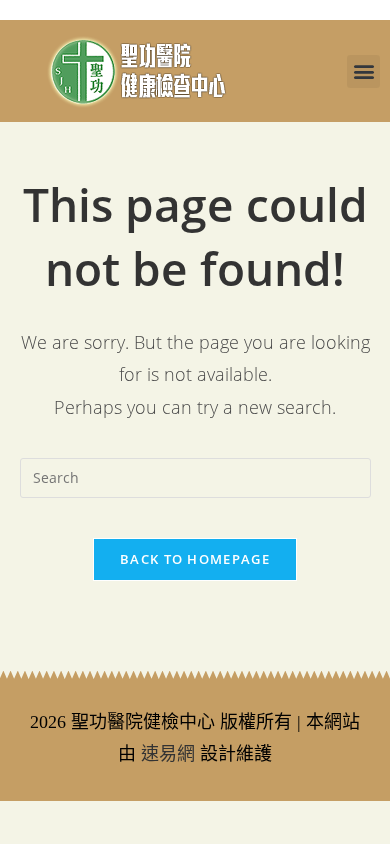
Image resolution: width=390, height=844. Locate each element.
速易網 (168, 754)
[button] (363, 71)
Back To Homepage (195, 559)
